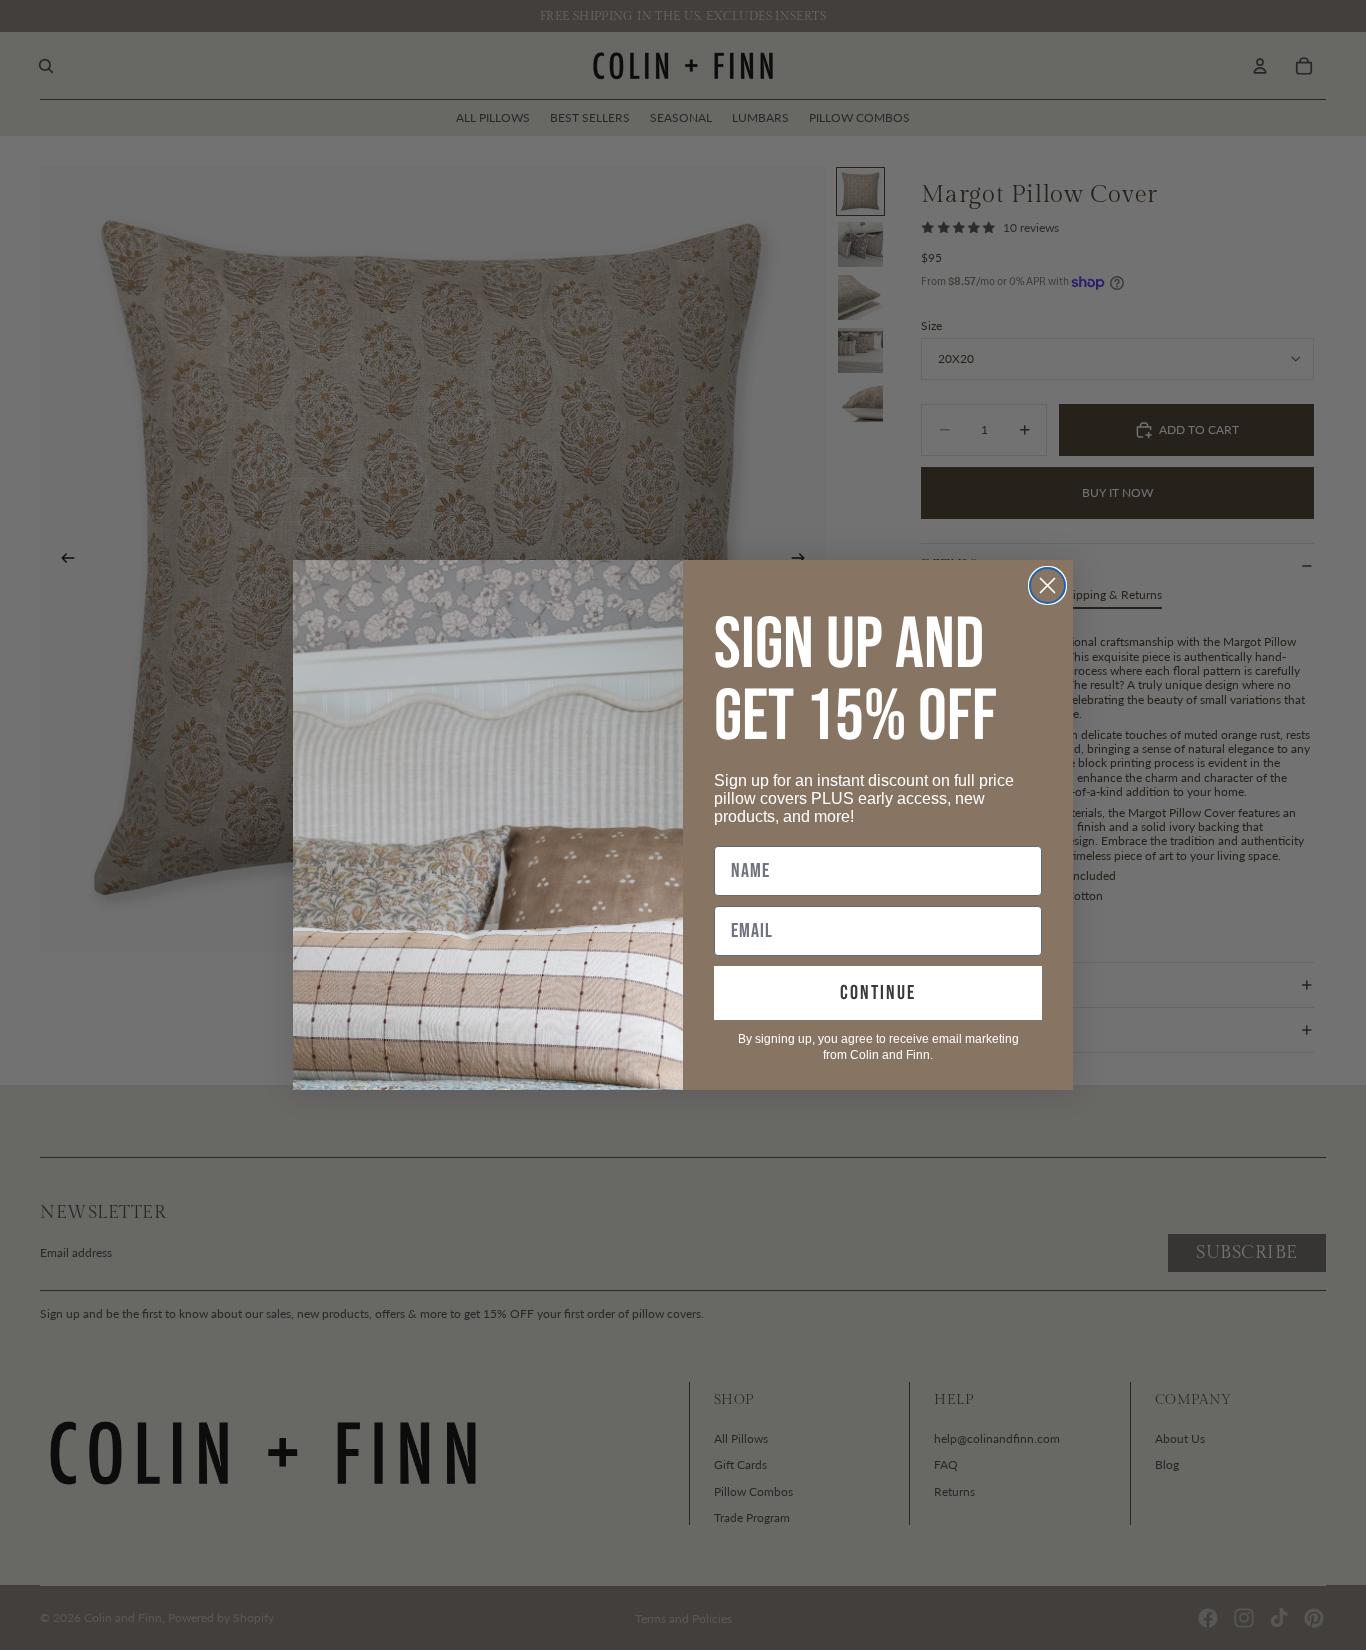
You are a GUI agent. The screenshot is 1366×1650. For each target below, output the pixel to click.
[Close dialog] (1047, 585)
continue (878, 993)
